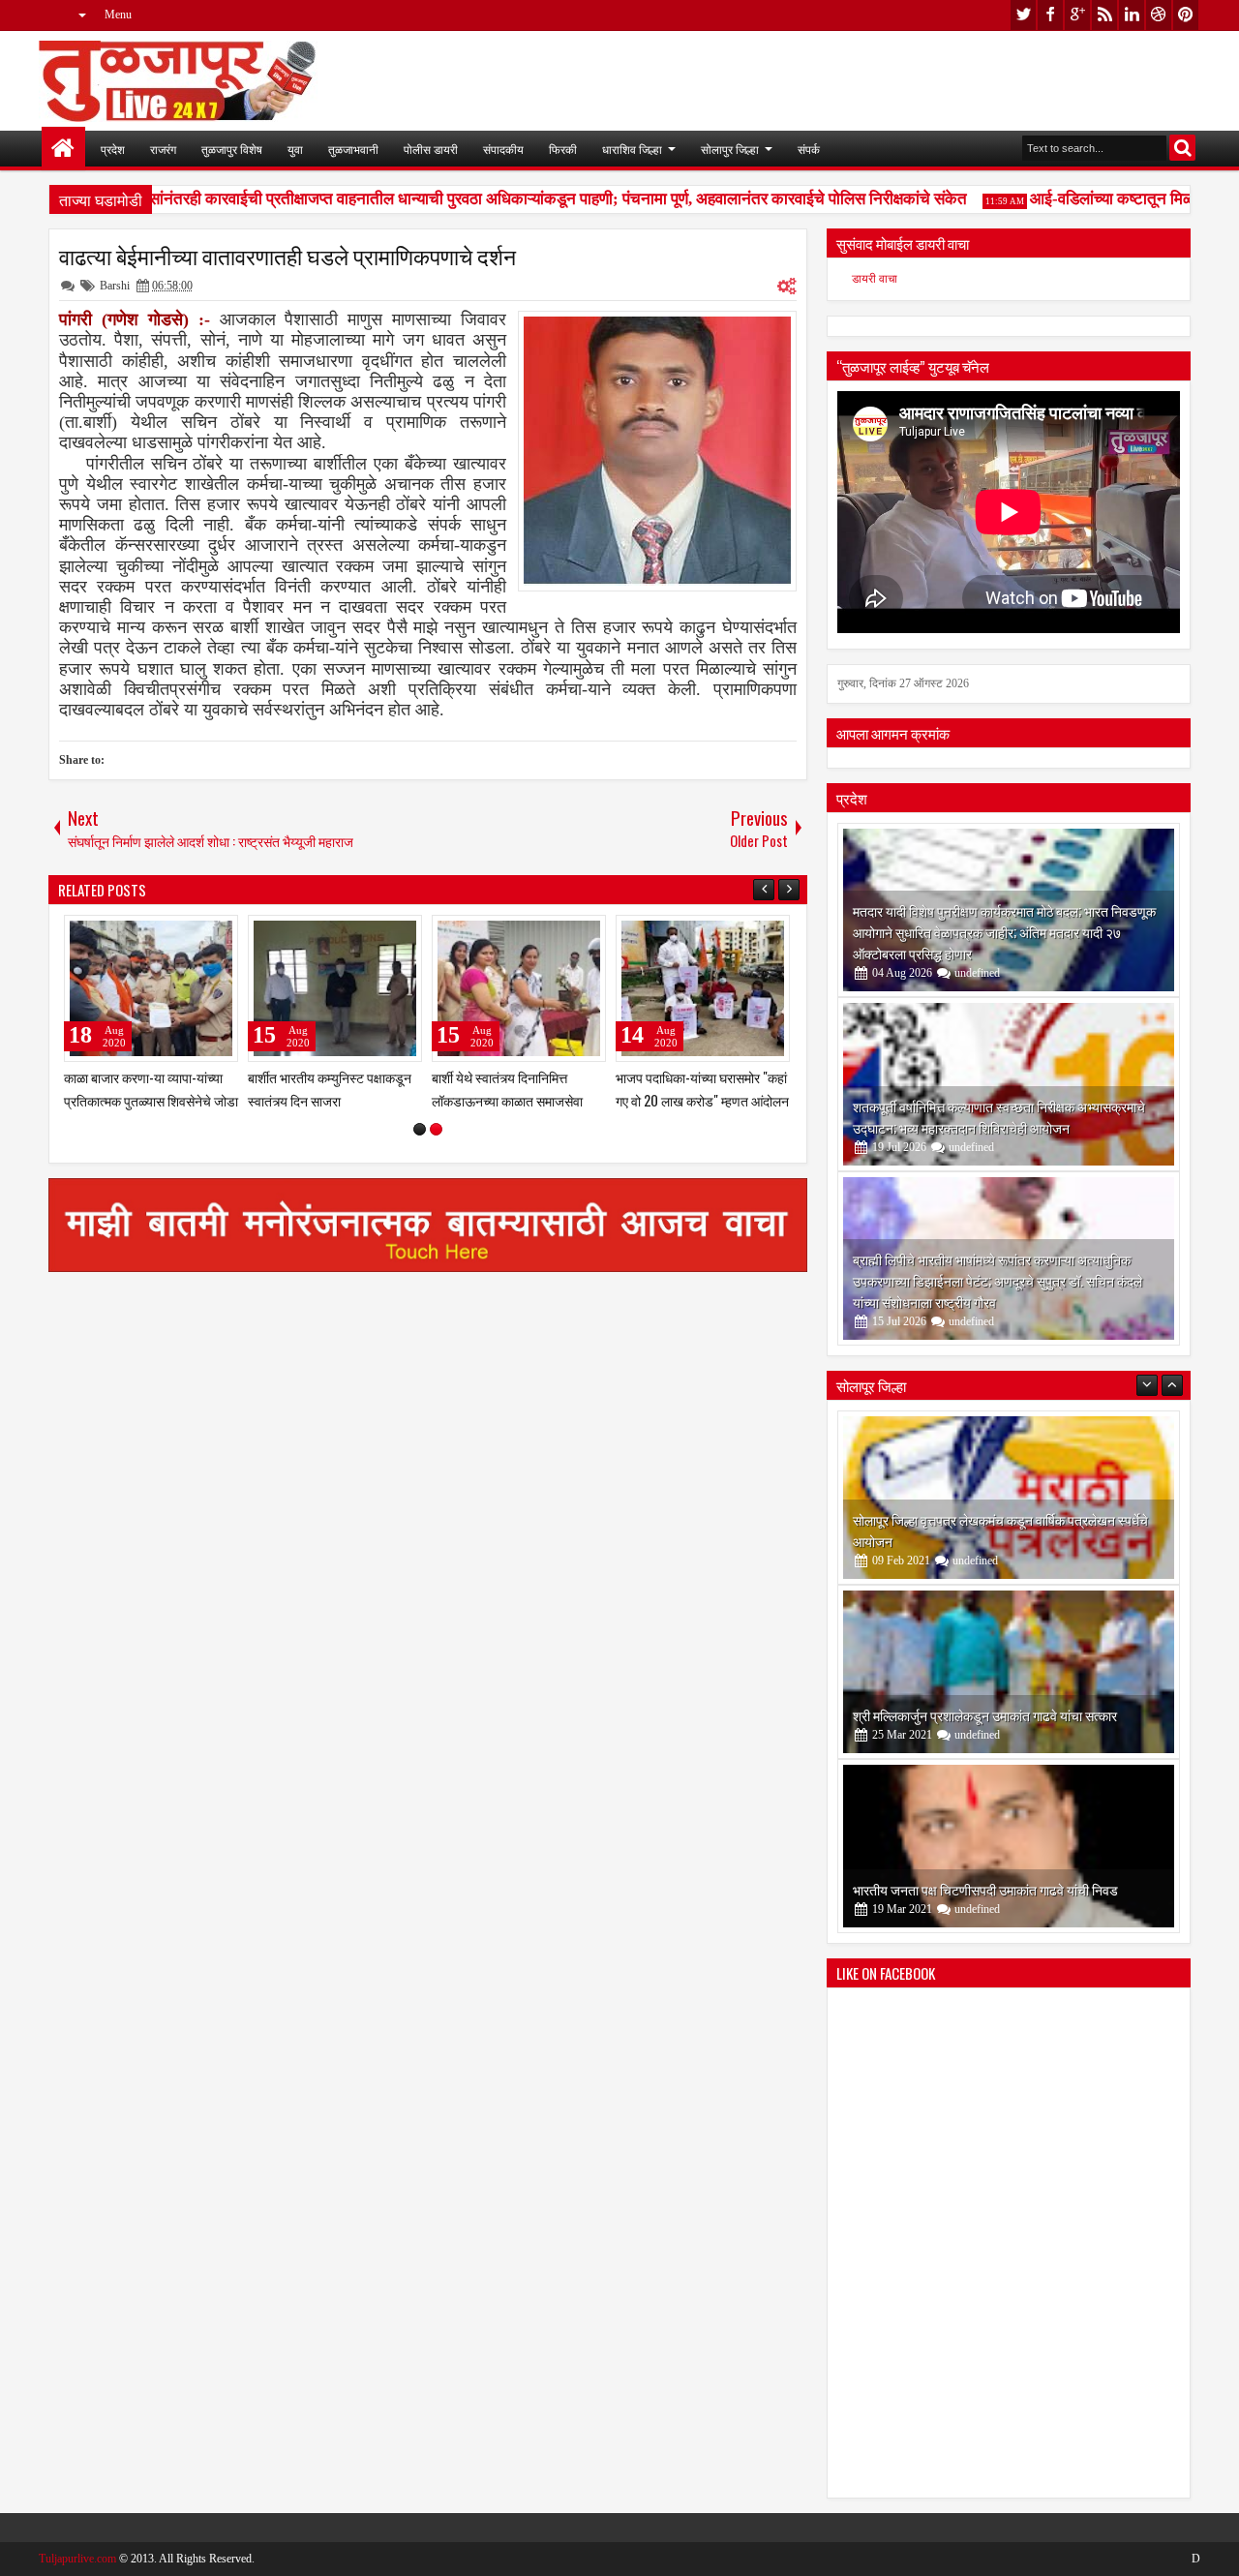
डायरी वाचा (875, 279)
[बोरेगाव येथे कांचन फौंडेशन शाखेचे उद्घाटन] (1009, 1846)
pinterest (1186, 15)
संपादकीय (503, 149)
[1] (420, 1129)
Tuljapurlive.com (77, 2559)
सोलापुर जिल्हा (730, 149)
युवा (295, 149)
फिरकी (563, 149)
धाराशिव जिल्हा (632, 149)
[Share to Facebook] (174, 934)
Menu (118, 15)
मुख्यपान (63, 149)
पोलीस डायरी (431, 149)
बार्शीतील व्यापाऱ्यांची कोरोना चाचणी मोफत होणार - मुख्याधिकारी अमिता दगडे (329, 1099)
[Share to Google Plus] (217, 934)
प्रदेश (113, 149)
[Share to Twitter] (196, 934)
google (1077, 15)
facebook (1050, 15)
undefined (977, 973)
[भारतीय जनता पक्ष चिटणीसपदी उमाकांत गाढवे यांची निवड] (1009, 1672)
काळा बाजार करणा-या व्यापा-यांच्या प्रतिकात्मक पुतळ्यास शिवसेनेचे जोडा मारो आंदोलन (519, 1099)
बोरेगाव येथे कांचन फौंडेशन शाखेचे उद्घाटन (953, 1889)
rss (1104, 15)
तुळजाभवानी (353, 149)
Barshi (115, 286)
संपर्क (809, 149)
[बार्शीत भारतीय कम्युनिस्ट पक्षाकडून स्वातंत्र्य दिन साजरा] (703, 988)
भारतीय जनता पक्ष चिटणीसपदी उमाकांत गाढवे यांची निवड (985, 1715)
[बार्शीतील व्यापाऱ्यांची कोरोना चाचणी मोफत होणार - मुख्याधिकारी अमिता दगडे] (335, 988)
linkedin (1132, 15)
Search (1182, 148)
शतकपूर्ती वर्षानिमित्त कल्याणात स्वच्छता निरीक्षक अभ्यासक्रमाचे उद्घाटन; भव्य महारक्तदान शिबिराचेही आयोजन (999, 1117)
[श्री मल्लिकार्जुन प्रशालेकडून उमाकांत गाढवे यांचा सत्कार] (1009, 1498)
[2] (436, 1129)
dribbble (1159, 15)
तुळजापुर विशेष (232, 149)
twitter (1023, 15)
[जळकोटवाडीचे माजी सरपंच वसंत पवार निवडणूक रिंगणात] (151, 988)
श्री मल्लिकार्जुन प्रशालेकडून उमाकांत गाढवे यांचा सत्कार (985, 1541)
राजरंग (163, 149)
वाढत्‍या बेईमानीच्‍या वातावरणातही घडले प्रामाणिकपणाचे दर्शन (287, 256)
